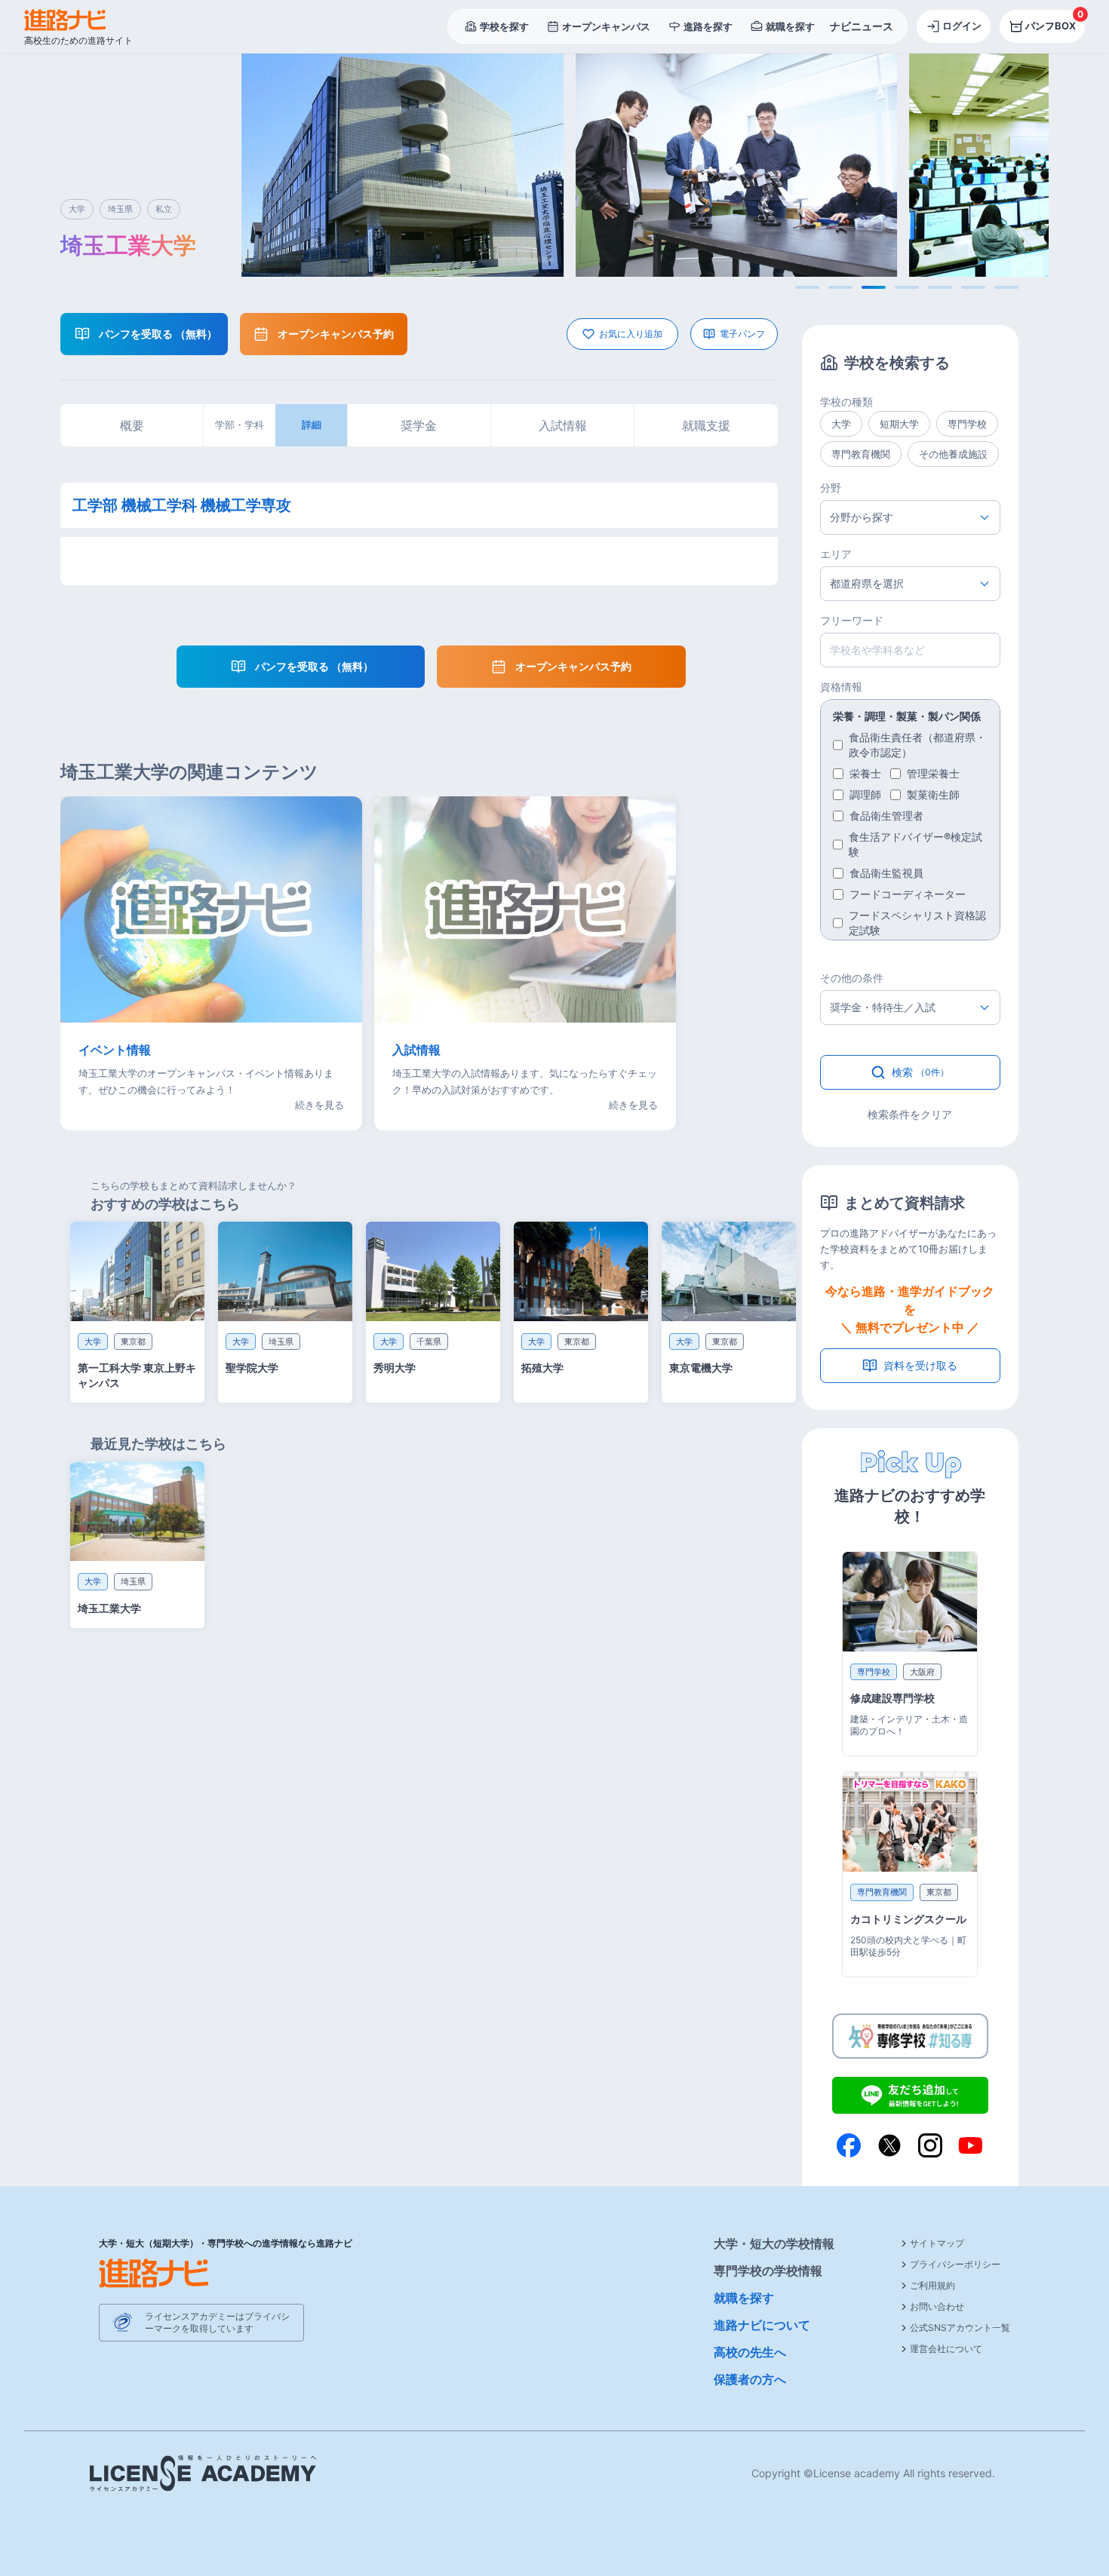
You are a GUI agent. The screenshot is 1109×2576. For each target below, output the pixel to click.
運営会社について (946, 2349)
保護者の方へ (750, 2379)
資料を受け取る (920, 1365)
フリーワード (852, 620)
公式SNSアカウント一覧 (960, 2328)
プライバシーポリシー (955, 2264)
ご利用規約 (932, 2285)
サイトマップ (937, 2243)
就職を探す (744, 2298)
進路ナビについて (762, 2325)
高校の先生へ (750, 2352)
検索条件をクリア (910, 1114)
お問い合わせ (937, 2306)
